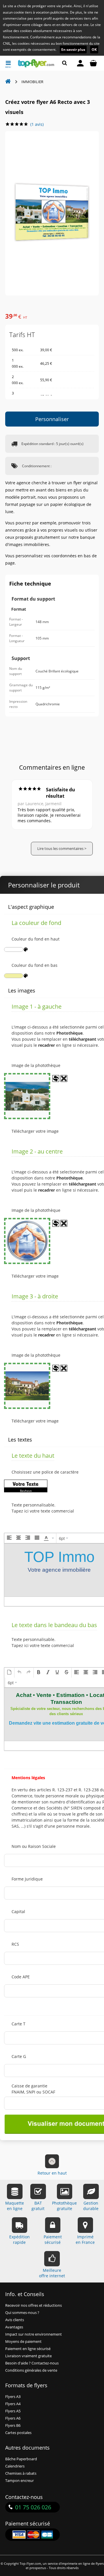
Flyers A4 (13, 2404)
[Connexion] (80, 63)
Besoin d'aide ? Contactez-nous (32, 2363)
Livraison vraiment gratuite (28, 2356)
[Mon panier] (93, 63)
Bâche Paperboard (21, 2459)
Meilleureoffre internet (52, 2273)
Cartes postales (18, 2433)
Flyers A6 (13, 2418)
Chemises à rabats (21, 2473)
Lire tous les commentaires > (62, 849)
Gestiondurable (91, 2206)
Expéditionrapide (19, 2239)
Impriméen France (85, 2239)
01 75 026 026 (33, 2507)
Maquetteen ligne (15, 2206)
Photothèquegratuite (64, 2206)
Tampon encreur (19, 2481)
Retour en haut (52, 2173)
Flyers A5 (13, 2411)
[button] (9, 1538)
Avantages (14, 2327)
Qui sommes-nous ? (22, 2313)
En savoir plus (73, 49)
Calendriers (15, 2466)
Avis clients (15, 2320)
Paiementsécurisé (53, 2239)
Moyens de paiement (23, 2342)
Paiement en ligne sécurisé (28, 2349)
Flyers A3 (13, 2397)
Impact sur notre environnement (34, 2334)
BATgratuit (38, 2206)
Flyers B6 (13, 2425)
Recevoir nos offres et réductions (34, 2305)
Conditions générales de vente (31, 2370)
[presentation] (9, 1538)
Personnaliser (52, 419)
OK (94, 49)
